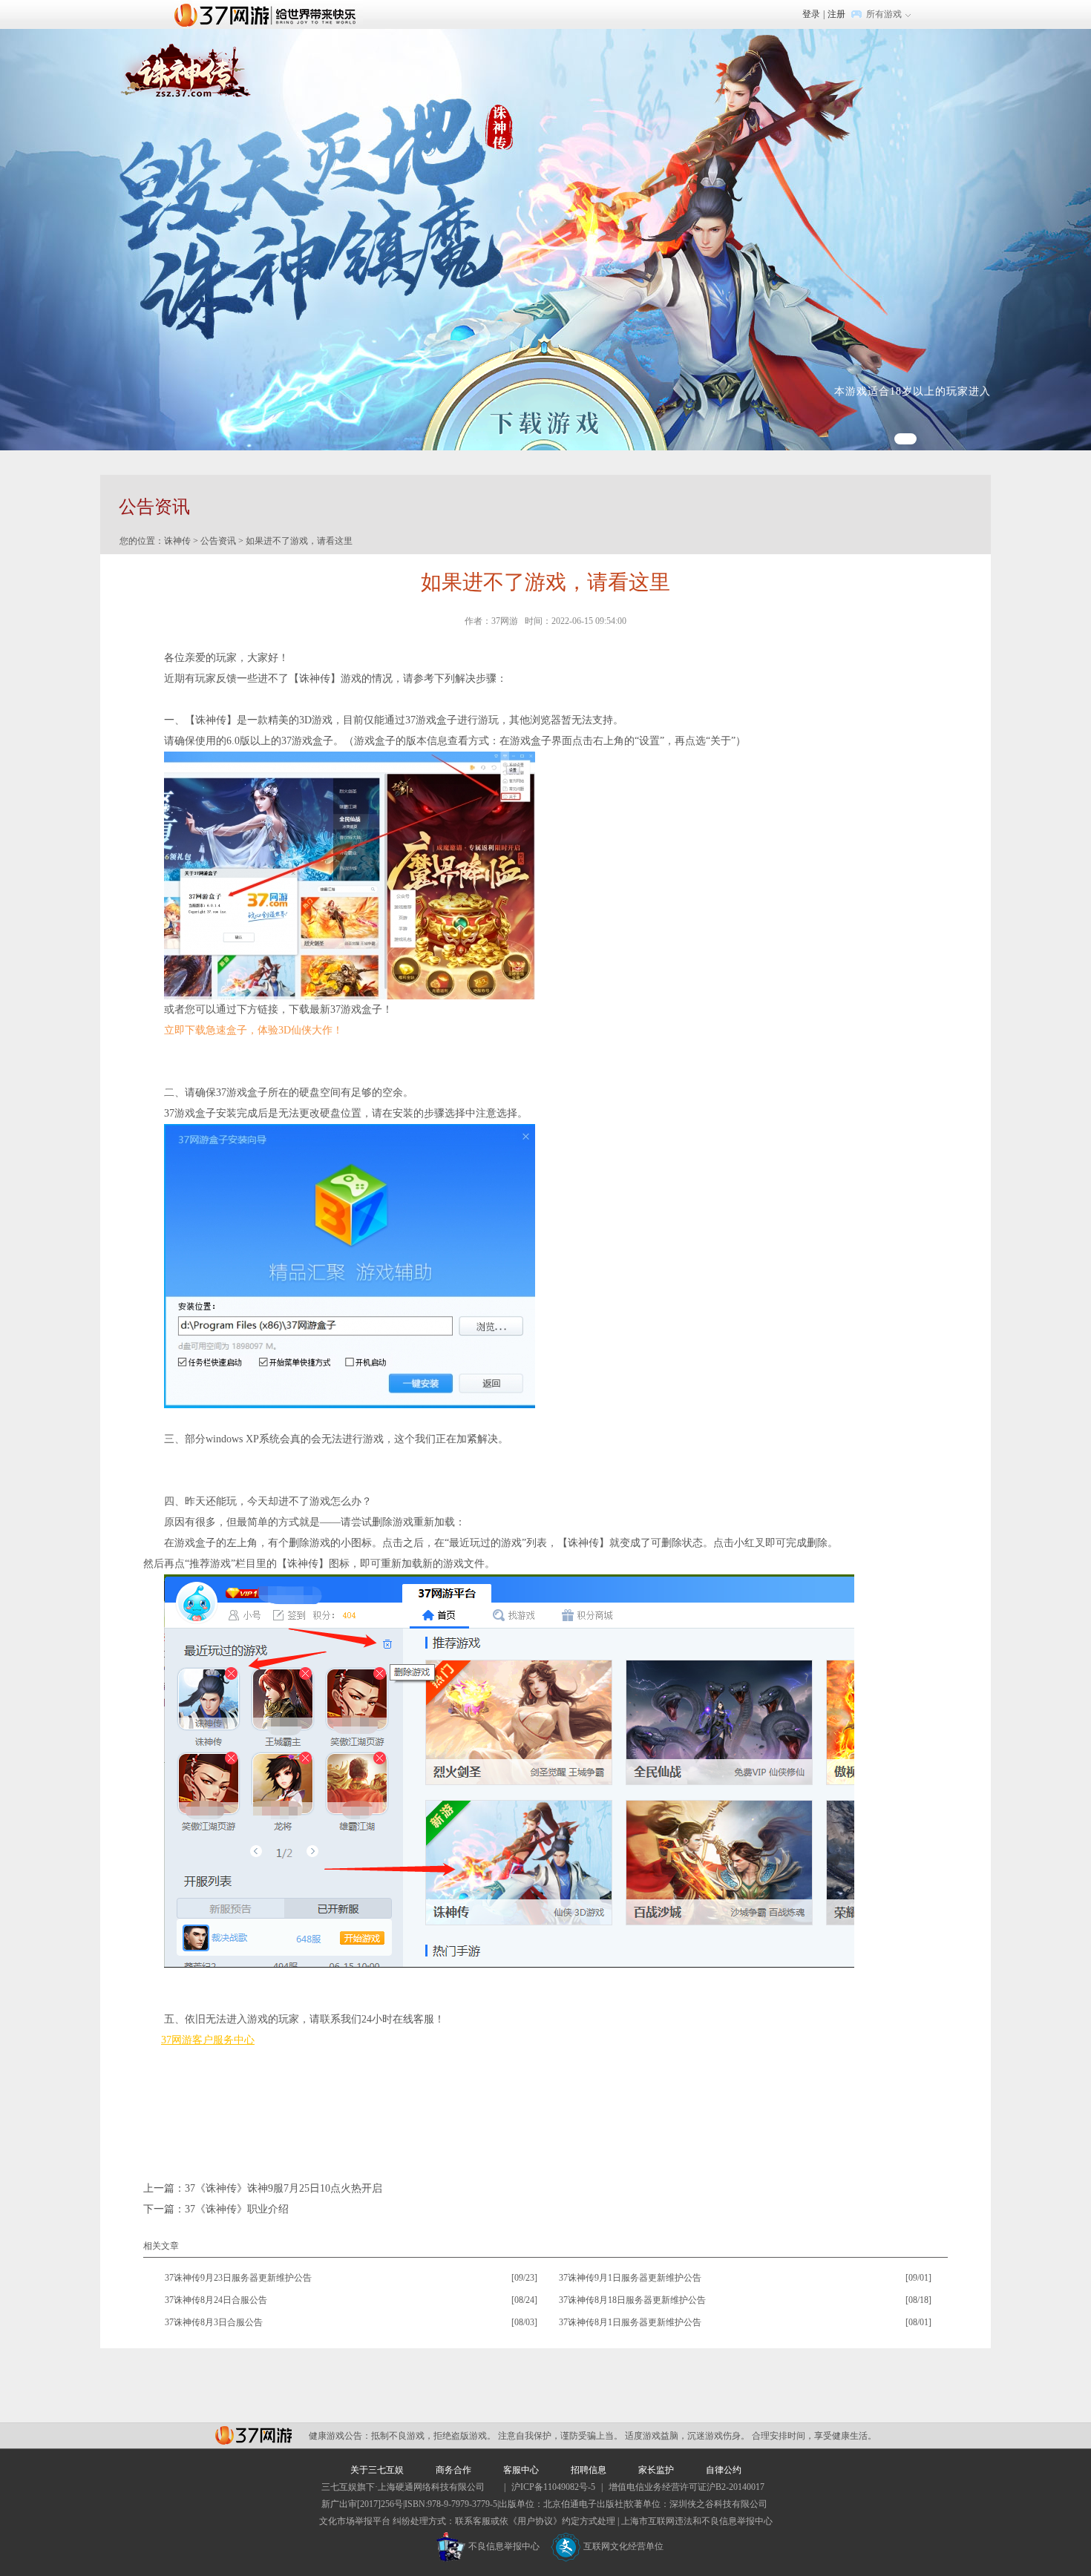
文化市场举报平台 (355, 2521)
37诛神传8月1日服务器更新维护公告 (630, 2322)
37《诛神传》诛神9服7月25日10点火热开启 (284, 2188)
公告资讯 (218, 541)
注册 (836, 14)
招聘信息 (589, 2470)
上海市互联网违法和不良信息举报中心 (697, 2521)
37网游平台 (253, 2435)
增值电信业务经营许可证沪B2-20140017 (687, 2487)
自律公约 (724, 2470)
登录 (811, 14)
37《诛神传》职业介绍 (237, 2209)
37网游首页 (269, 14)
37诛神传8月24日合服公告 (216, 2300)
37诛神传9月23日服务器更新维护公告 (238, 2278)
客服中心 (521, 2470)
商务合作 (453, 2470)
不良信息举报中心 (504, 2546)
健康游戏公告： (340, 2436)
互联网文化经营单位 (623, 2546)
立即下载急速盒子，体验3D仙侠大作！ (253, 1030)
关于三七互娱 (377, 2470)
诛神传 (177, 541)
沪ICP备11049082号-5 (553, 2487)
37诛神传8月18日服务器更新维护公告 (632, 2300)
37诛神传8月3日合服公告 (214, 2322)
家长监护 (656, 2470)
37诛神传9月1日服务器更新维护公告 (630, 2278)
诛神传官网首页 (185, 73)
